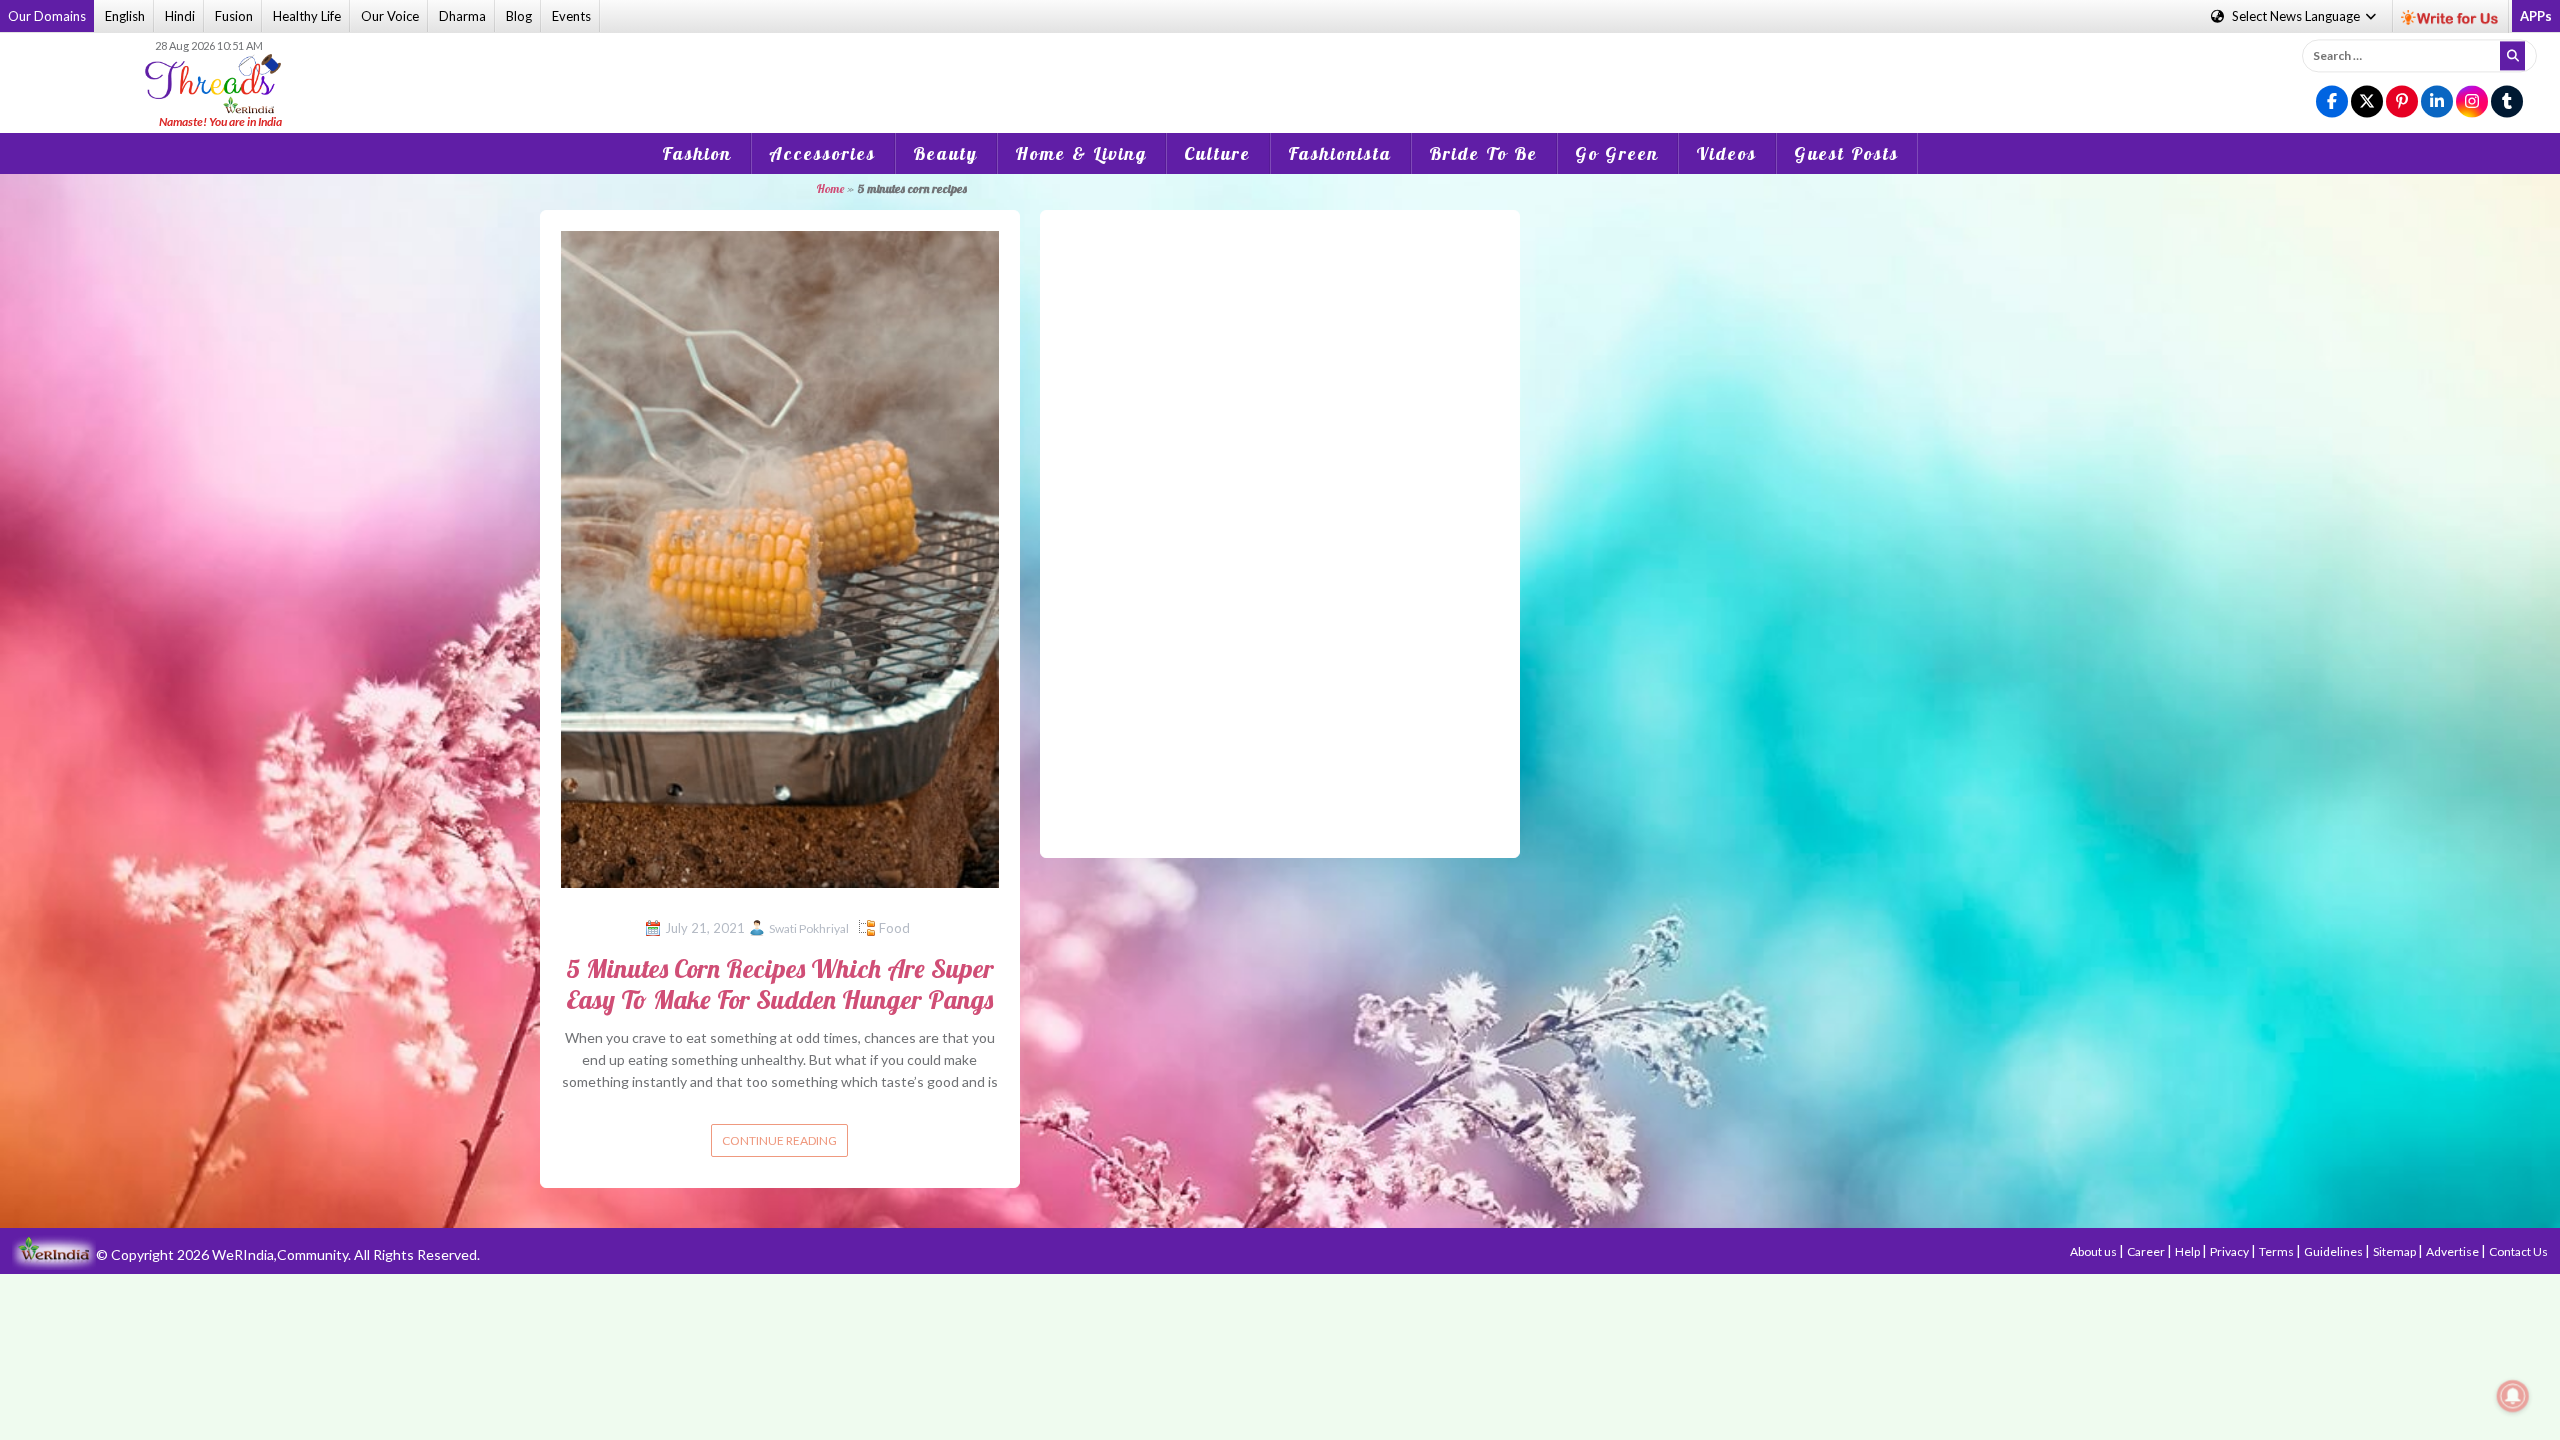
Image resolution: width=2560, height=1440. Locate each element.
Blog (519, 16)
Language (2297, 16)
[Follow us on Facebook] (2332, 102)
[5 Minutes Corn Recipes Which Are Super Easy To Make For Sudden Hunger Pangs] (780, 557)
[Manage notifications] (2513, 1396)
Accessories (822, 153)
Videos (1726, 153)
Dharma (462, 16)
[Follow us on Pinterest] (2402, 102)
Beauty (945, 153)
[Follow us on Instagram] (2472, 102)
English (125, 16)
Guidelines (2334, 1251)
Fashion (697, 153)
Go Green (1617, 153)
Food (894, 928)
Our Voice (390, 16)
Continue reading (779, 1140)
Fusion (234, 16)
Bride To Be (1483, 153)
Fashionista (1340, 153)
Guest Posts (1846, 153)
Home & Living (1081, 153)
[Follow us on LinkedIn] (2437, 102)
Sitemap (2395, 1251)
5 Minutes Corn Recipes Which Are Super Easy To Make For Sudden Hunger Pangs (780, 984)
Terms (2277, 1251)
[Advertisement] (1280, 69)
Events (571, 16)
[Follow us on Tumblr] (2507, 102)
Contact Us (2518, 1251)
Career (2147, 1251)
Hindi (180, 16)
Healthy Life (307, 16)
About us (2094, 1251)
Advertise (2453, 1251)
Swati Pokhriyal (809, 928)
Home (830, 188)
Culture (1217, 153)
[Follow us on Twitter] (2367, 102)
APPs (2536, 16)
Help (2188, 1251)
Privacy (2230, 1251)
